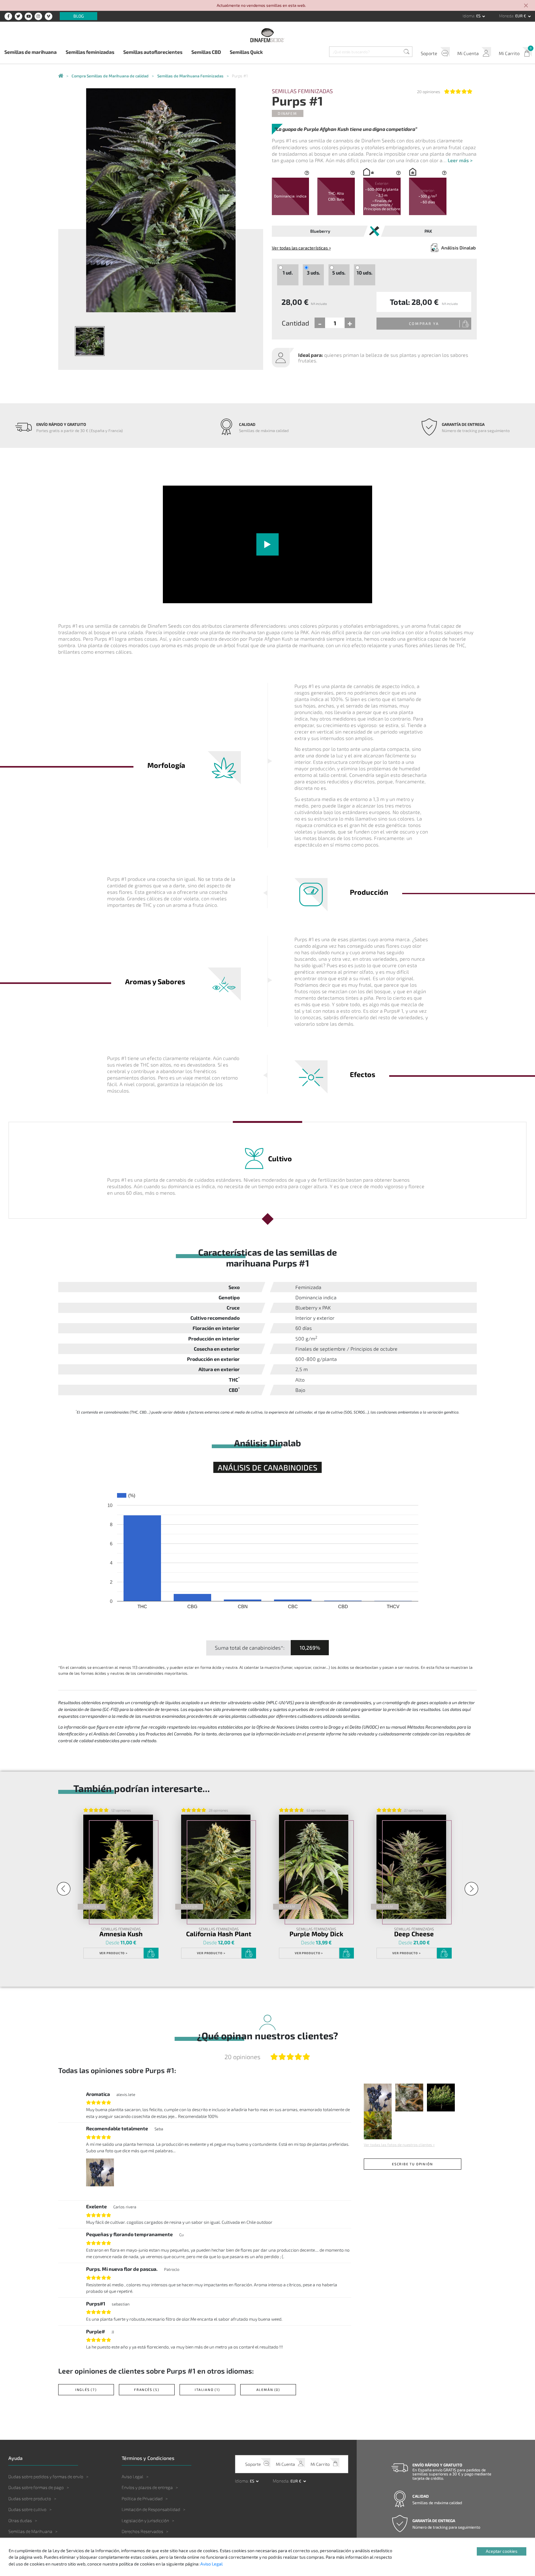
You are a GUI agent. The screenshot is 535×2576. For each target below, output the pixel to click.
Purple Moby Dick (316, 1934)
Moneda (506, 16)
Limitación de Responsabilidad (151, 2509)
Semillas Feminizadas (302, 91)
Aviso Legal (133, 2476)
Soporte (429, 53)
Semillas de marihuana (30, 52)
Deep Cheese (414, 1934)
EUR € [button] (521, 16)
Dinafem (287, 113)
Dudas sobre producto (30, 2498)
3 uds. (313, 273)
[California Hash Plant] (216, 1867)
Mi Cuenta (468, 53)
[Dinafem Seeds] (267, 35)
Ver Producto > (114, 1953)
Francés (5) (147, 2390)
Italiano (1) (207, 2390)
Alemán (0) (268, 2390)
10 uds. (365, 273)
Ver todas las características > (301, 248)
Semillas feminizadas (90, 52)
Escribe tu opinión (412, 2164)
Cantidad (296, 323)
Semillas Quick (246, 52)
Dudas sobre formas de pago (36, 2487)
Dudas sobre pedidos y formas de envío (46, 2476)
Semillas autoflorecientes (153, 52)
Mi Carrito (509, 53)
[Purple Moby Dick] (314, 1867)
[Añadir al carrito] (151, 1953)
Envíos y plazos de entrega (147, 2487)
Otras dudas (20, 2520)
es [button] (479, 16)
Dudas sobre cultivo (27, 2509)
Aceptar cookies (502, 2551)
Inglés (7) (86, 2390)
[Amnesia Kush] (118, 1867)
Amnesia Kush (121, 1934)
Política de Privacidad (142, 2498)
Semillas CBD (206, 52)
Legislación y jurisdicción (145, 2520)
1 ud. (288, 273)
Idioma (468, 16)
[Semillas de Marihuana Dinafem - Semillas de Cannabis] (61, 76)
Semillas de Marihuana (30, 2531)
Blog (79, 16)
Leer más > (460, 160)
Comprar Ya (424, 323)
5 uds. (339, 273)
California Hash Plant (219, 1934)
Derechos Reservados (142, 2531)
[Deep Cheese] (411, 1867)
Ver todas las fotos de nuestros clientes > (399, 2145)
